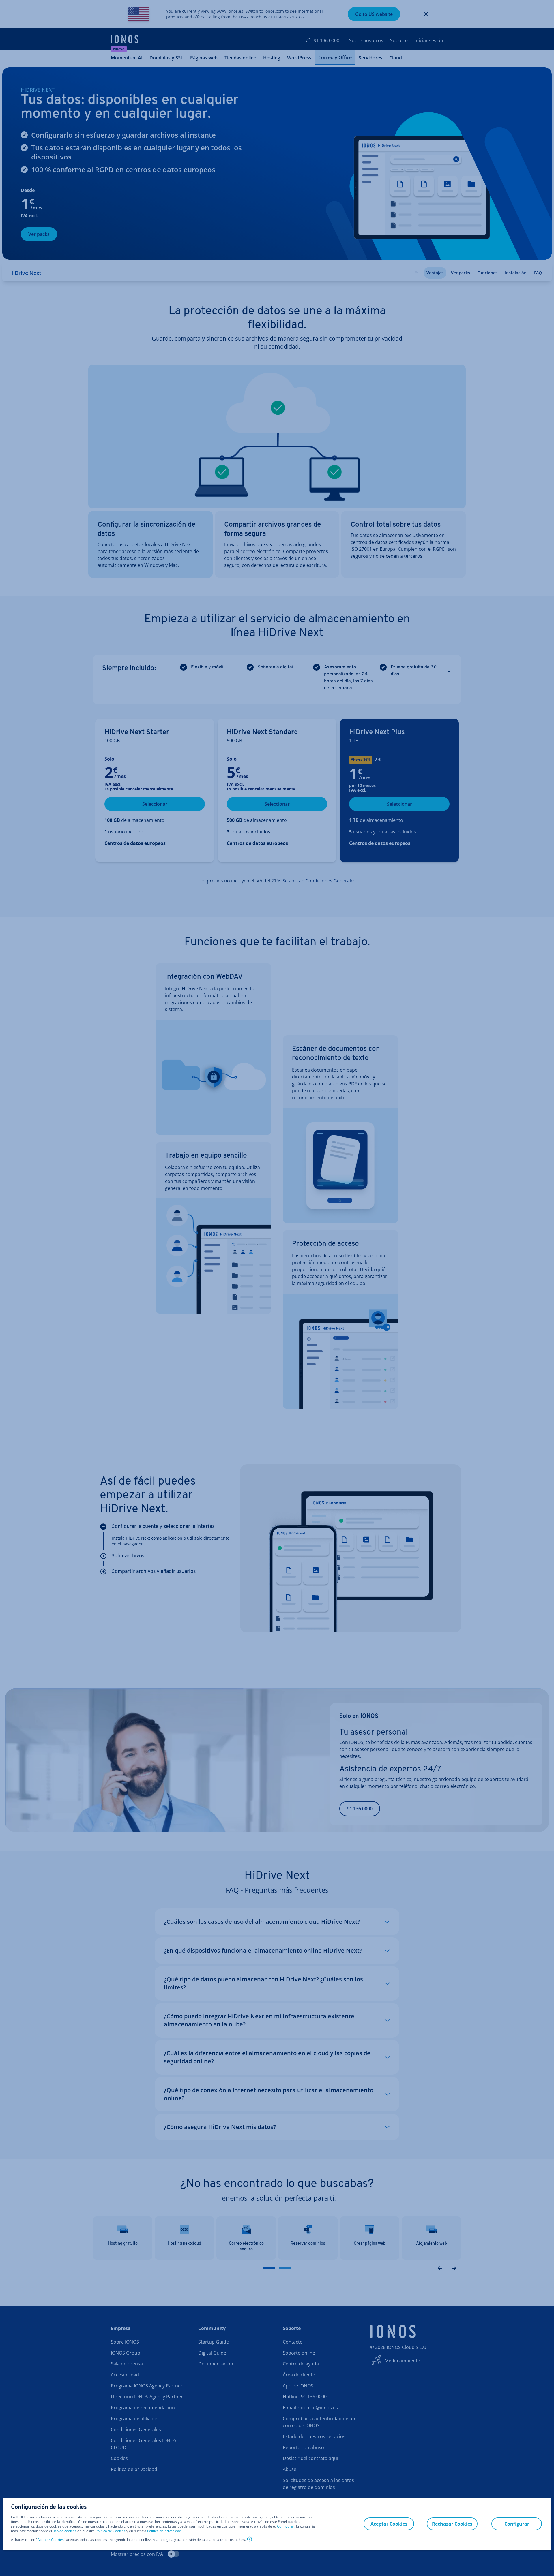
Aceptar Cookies (51, 2540)
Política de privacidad (164, 2531)
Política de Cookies (111, 2531)
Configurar (286, 2526)
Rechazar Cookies (452, 2524)
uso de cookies (64, 2531)
